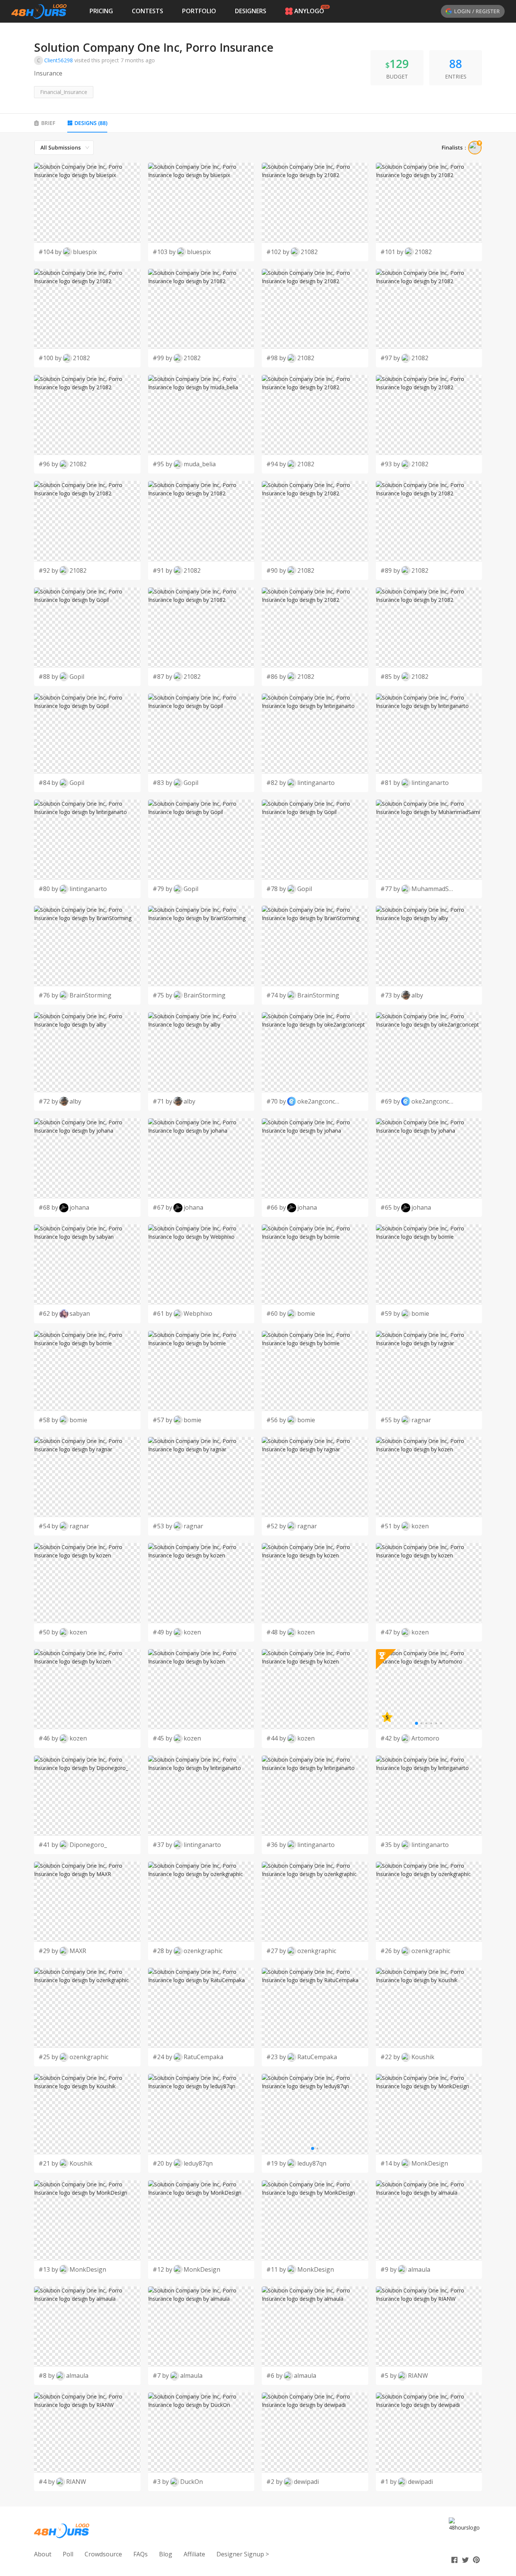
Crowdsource (103, 2554)
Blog (166, 2554)
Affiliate (194, 2554)
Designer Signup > (243, 2554)
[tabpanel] (258, 1316)
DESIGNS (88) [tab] (91, 123)
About (43, 2554)
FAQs (141, 2554)
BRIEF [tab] (48, 123)
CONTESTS (148, 11)
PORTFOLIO (199, 11)
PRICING (101, 11)
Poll (68, 2554)
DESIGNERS (251, 11)
